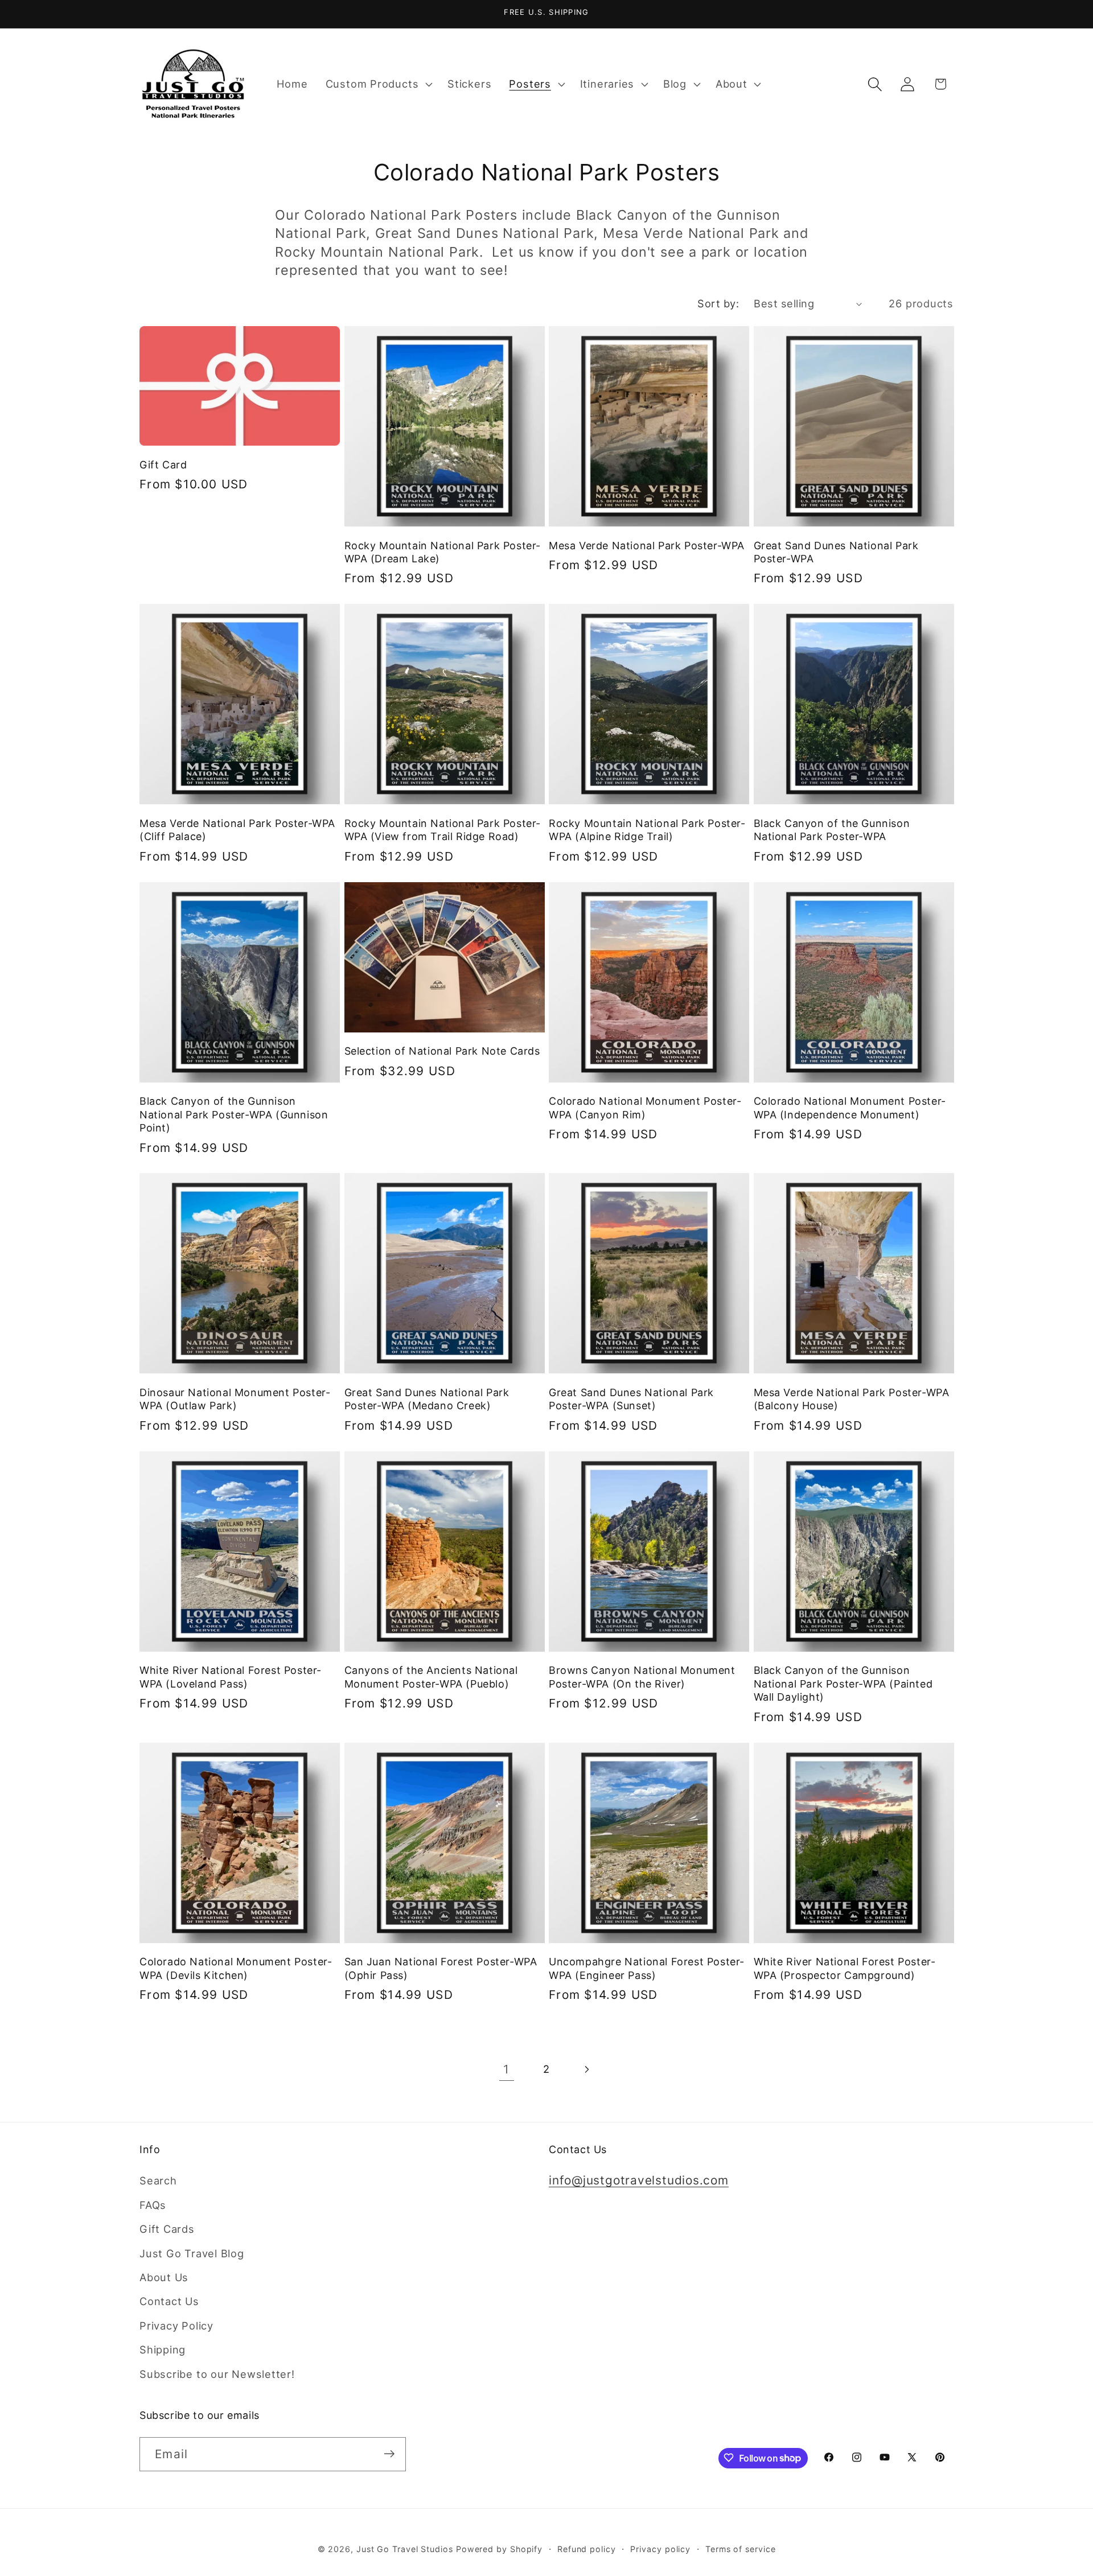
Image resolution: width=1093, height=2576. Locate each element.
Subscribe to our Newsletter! (217, 2374)
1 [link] (506, 2069)
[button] (377, 84)
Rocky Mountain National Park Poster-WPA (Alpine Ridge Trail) (647, 830)
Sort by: (718, 303)
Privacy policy (660, 2548)
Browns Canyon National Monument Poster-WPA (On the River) (642, 1677)
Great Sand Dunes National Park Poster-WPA (836, 552)
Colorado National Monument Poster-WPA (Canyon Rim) (645, 1108)
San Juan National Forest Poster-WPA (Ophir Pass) (441, 1968)
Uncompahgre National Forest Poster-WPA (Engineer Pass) (647, 1968)
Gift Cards (167, 2229)
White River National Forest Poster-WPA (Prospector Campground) (845, 1968)
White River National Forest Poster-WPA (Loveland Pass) (231, 1677)
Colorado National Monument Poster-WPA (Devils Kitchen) (236, 1968)
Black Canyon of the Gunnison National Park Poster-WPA (832, 830)
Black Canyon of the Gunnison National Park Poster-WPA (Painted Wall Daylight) (843, 1684)
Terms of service (741, 2548)
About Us (164, 2277)
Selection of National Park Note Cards (442, 1051)
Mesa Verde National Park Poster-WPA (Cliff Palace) (237, 830)
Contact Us (169, 2302)
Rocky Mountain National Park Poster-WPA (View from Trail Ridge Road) (443, 830)
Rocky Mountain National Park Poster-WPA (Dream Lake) (443, 552)
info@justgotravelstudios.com (639, 2181)
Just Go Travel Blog (192, 2253)
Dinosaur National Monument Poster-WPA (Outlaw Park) (235, 1399)
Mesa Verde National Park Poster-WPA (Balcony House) (852, 1399)
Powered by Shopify (499, 2548)
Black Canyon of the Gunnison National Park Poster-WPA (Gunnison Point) (234, 1114)
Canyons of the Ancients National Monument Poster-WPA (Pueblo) (431, 1677)
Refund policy (587, 2548)
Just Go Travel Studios (405, 2548)
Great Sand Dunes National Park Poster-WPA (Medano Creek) (427, 1399)
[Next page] (587, 2069)
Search (158, 2181)
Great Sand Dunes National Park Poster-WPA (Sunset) (631, 1399)
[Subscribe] (389, 2454)
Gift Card (163, 465)
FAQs (153, 2205)
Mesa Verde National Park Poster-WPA (647, 546)
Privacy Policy (176, 2326)
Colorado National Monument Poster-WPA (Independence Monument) (850, 1108)
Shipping (163, 2349)
